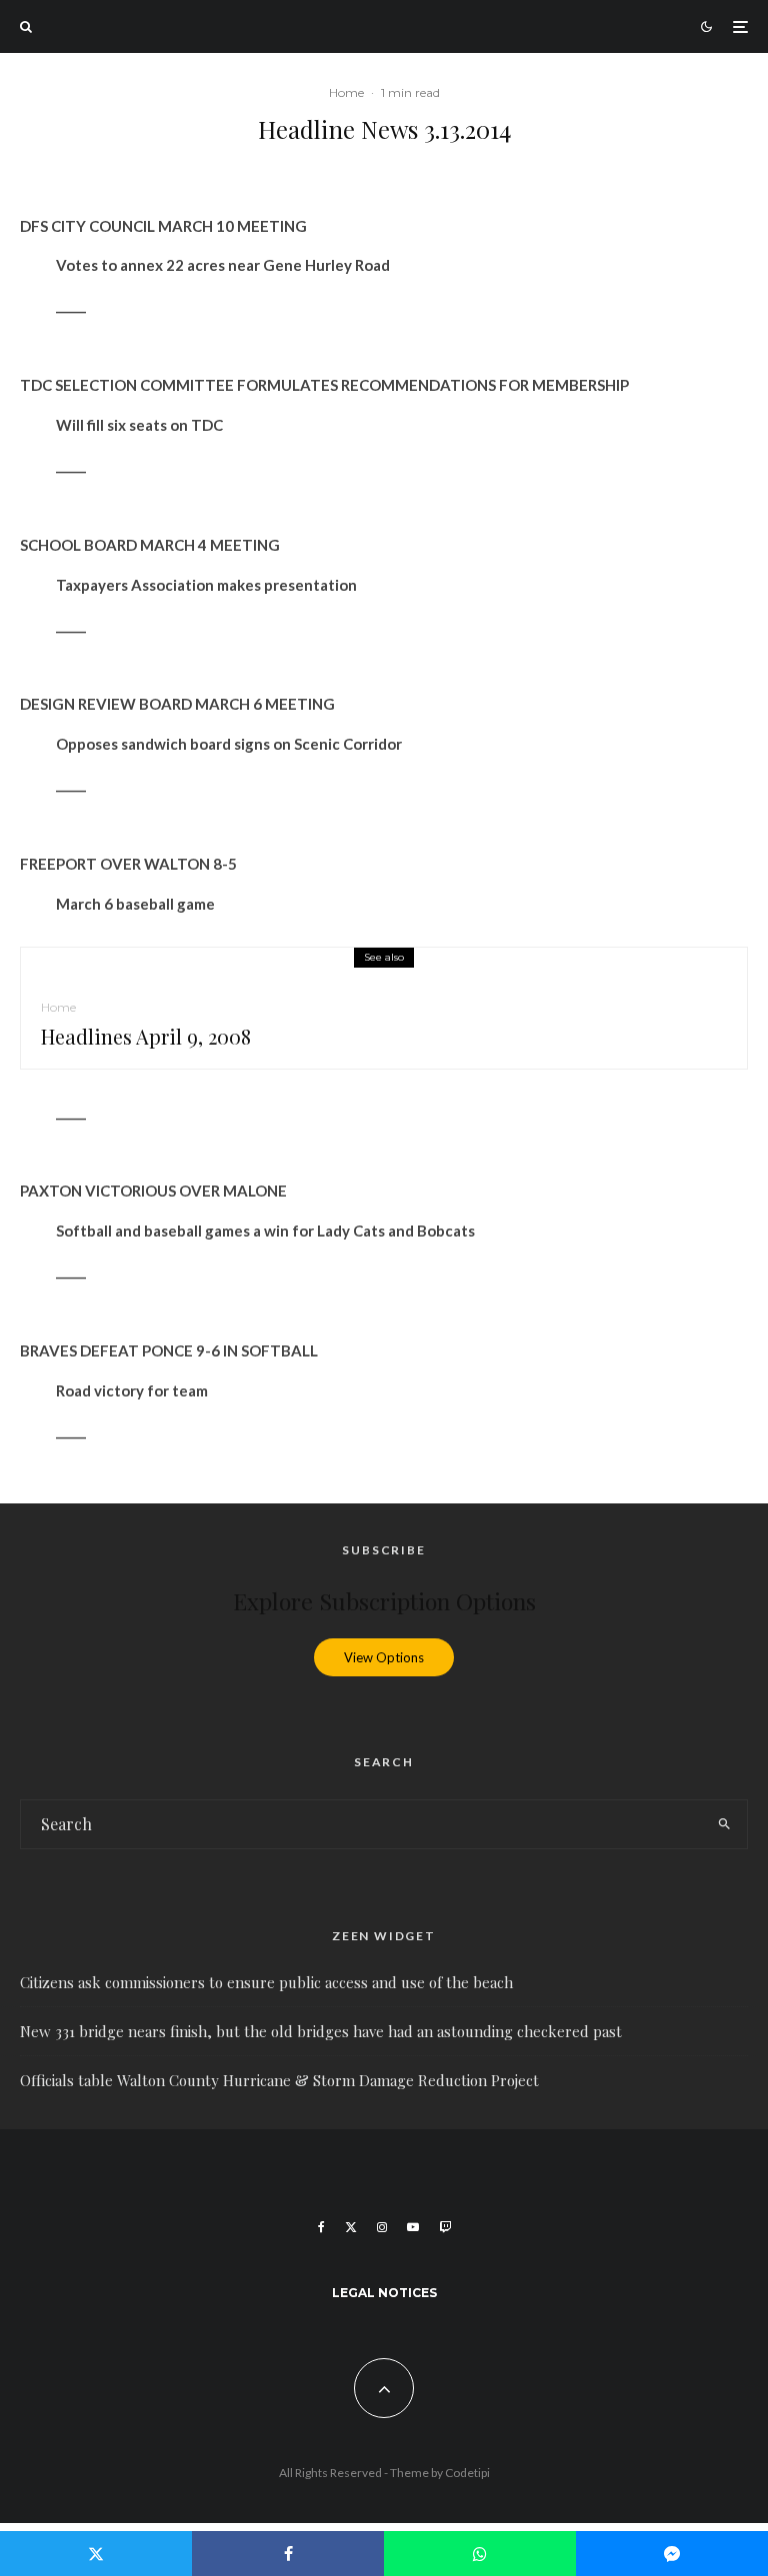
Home (346, 92)
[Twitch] (445, 2227)
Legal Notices (384, 2293)
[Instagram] (382, 2227)
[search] (724, 1824)
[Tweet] (96, 2554)
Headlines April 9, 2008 (146, 1037)
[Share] (288, 2554)
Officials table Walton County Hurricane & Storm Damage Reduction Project (279, 2080)
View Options (384, 1657)
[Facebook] (321, 2227)
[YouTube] (413, 2227)
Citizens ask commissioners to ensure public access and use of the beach (266, 1982)
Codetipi (467, 2473)
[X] (351, 2227)
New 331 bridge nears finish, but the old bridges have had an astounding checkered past (321, 2031)
